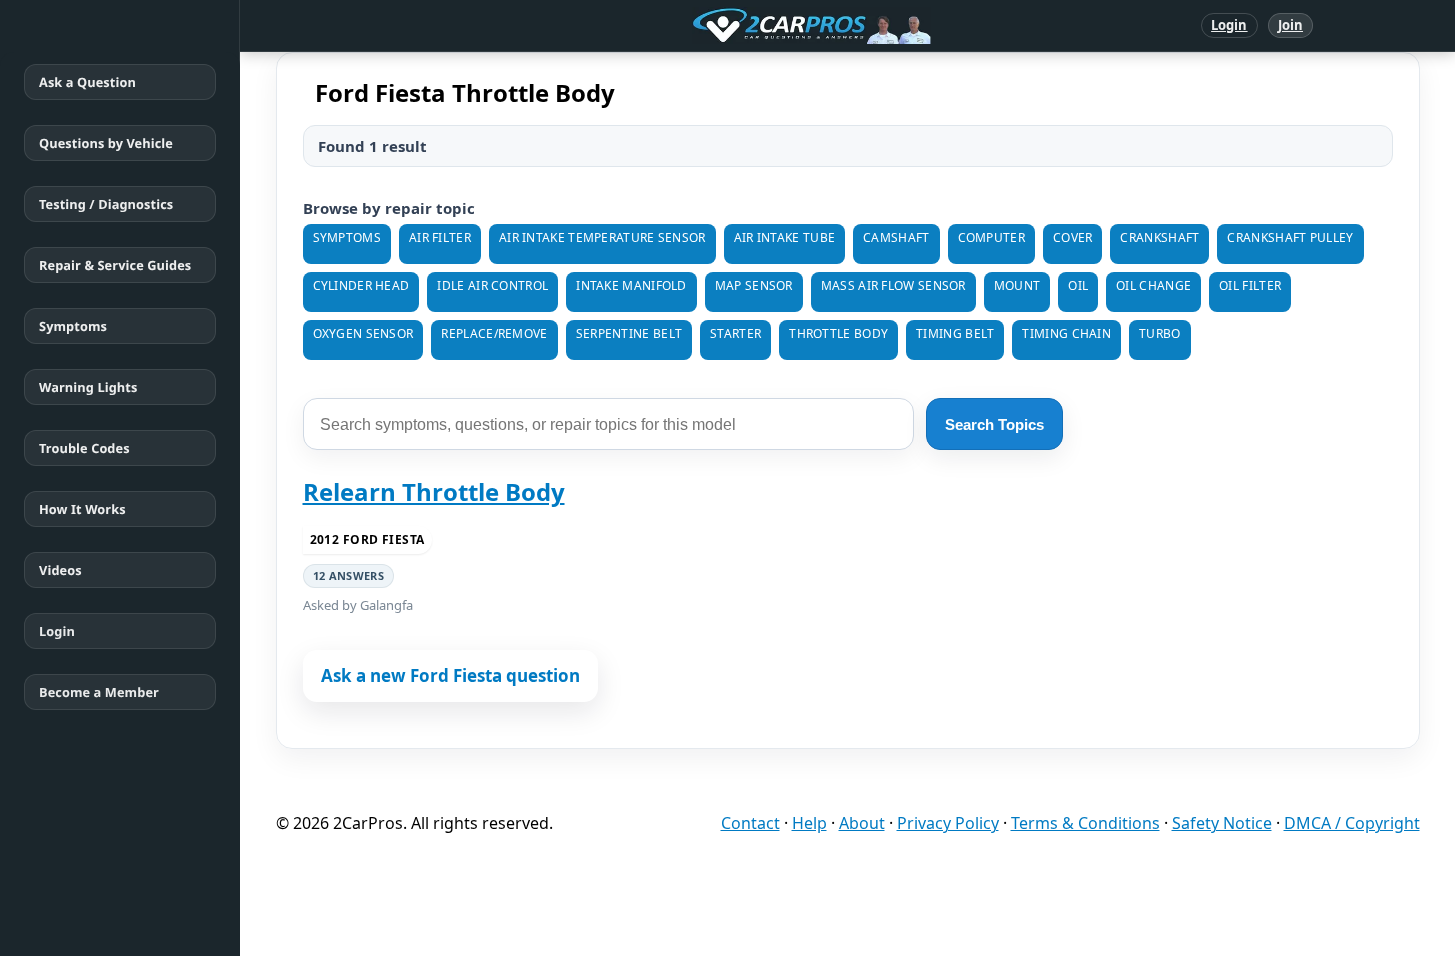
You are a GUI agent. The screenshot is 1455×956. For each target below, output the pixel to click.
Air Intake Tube (785, 237)
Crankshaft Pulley (1290, 237)
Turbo (1160, 333)
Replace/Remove (494, 333)
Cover (1073, 237)
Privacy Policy (948, 823)
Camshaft (896, 237)
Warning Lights (88, 387)
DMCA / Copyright (1352, 823)
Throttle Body (838, 333)
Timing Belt (955, 333)
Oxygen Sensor (363, 333)
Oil (1078, 285)
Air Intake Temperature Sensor (602, 237)
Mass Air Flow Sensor (893, 285)
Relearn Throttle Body (434, 491)
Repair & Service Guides (115, 265)
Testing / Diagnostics (106, 204)
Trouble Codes (84, 448)
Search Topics (994, 424)
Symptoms (73, 326)
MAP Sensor (754, 285)
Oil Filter (1250, 285)
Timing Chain (1066, 333)
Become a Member (99, 692)
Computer (991, 237)
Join (1290, 25)
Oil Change (1153, 285)
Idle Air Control (492, 285)
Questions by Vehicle (106, 143)
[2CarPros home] (707, 26)
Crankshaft (1159, 237)
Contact (750, 823)
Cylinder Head (361, 285)
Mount (1017, 285)
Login (1229, 25)
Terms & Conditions (1085, 823)
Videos (60, 570)
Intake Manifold (631, 285)
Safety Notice (1222, 823)
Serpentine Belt (629, 333)
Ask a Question (87, 82)
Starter (735, 333)
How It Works (82, 509)
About (862, 823)
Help (809, 823)
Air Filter (440, 237)
